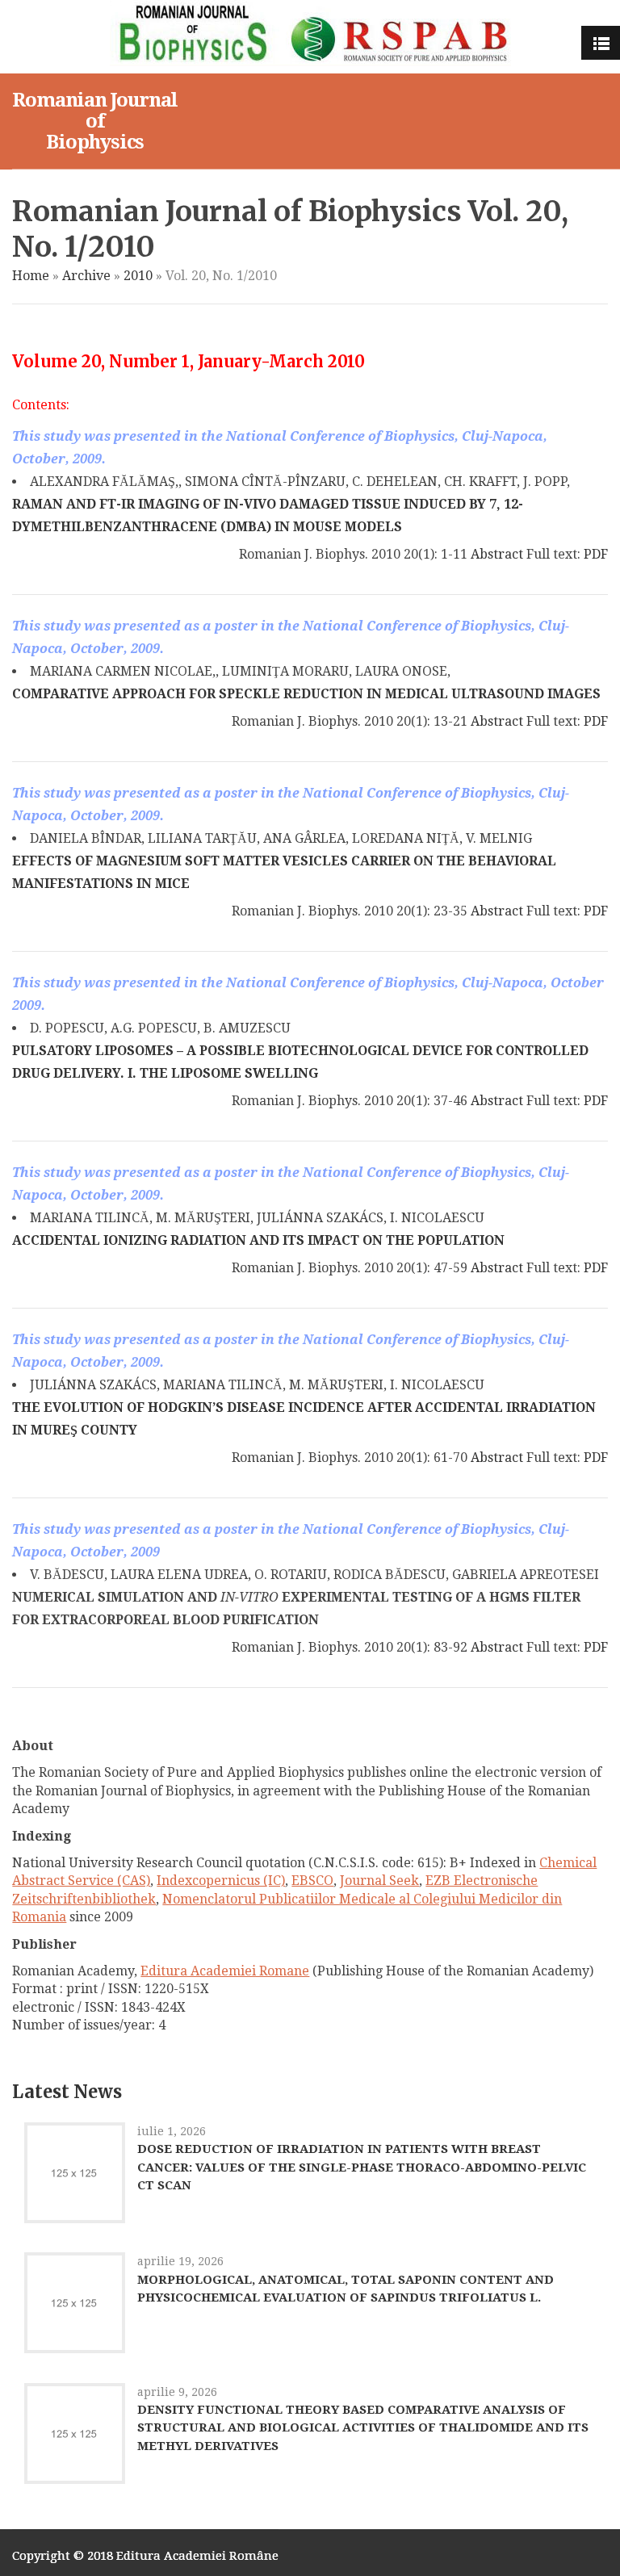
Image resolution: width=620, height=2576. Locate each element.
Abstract (497, 554)
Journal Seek (379, 1881)
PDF (596, 554)
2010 (138, 276)
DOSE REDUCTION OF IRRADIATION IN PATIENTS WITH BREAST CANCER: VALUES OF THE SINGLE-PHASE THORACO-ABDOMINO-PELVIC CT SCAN (362, 2167)
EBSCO (312, 1881)
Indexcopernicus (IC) (221, 1881)
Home (31, 276)
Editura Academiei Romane (225, 1971)
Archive (86, 276)
